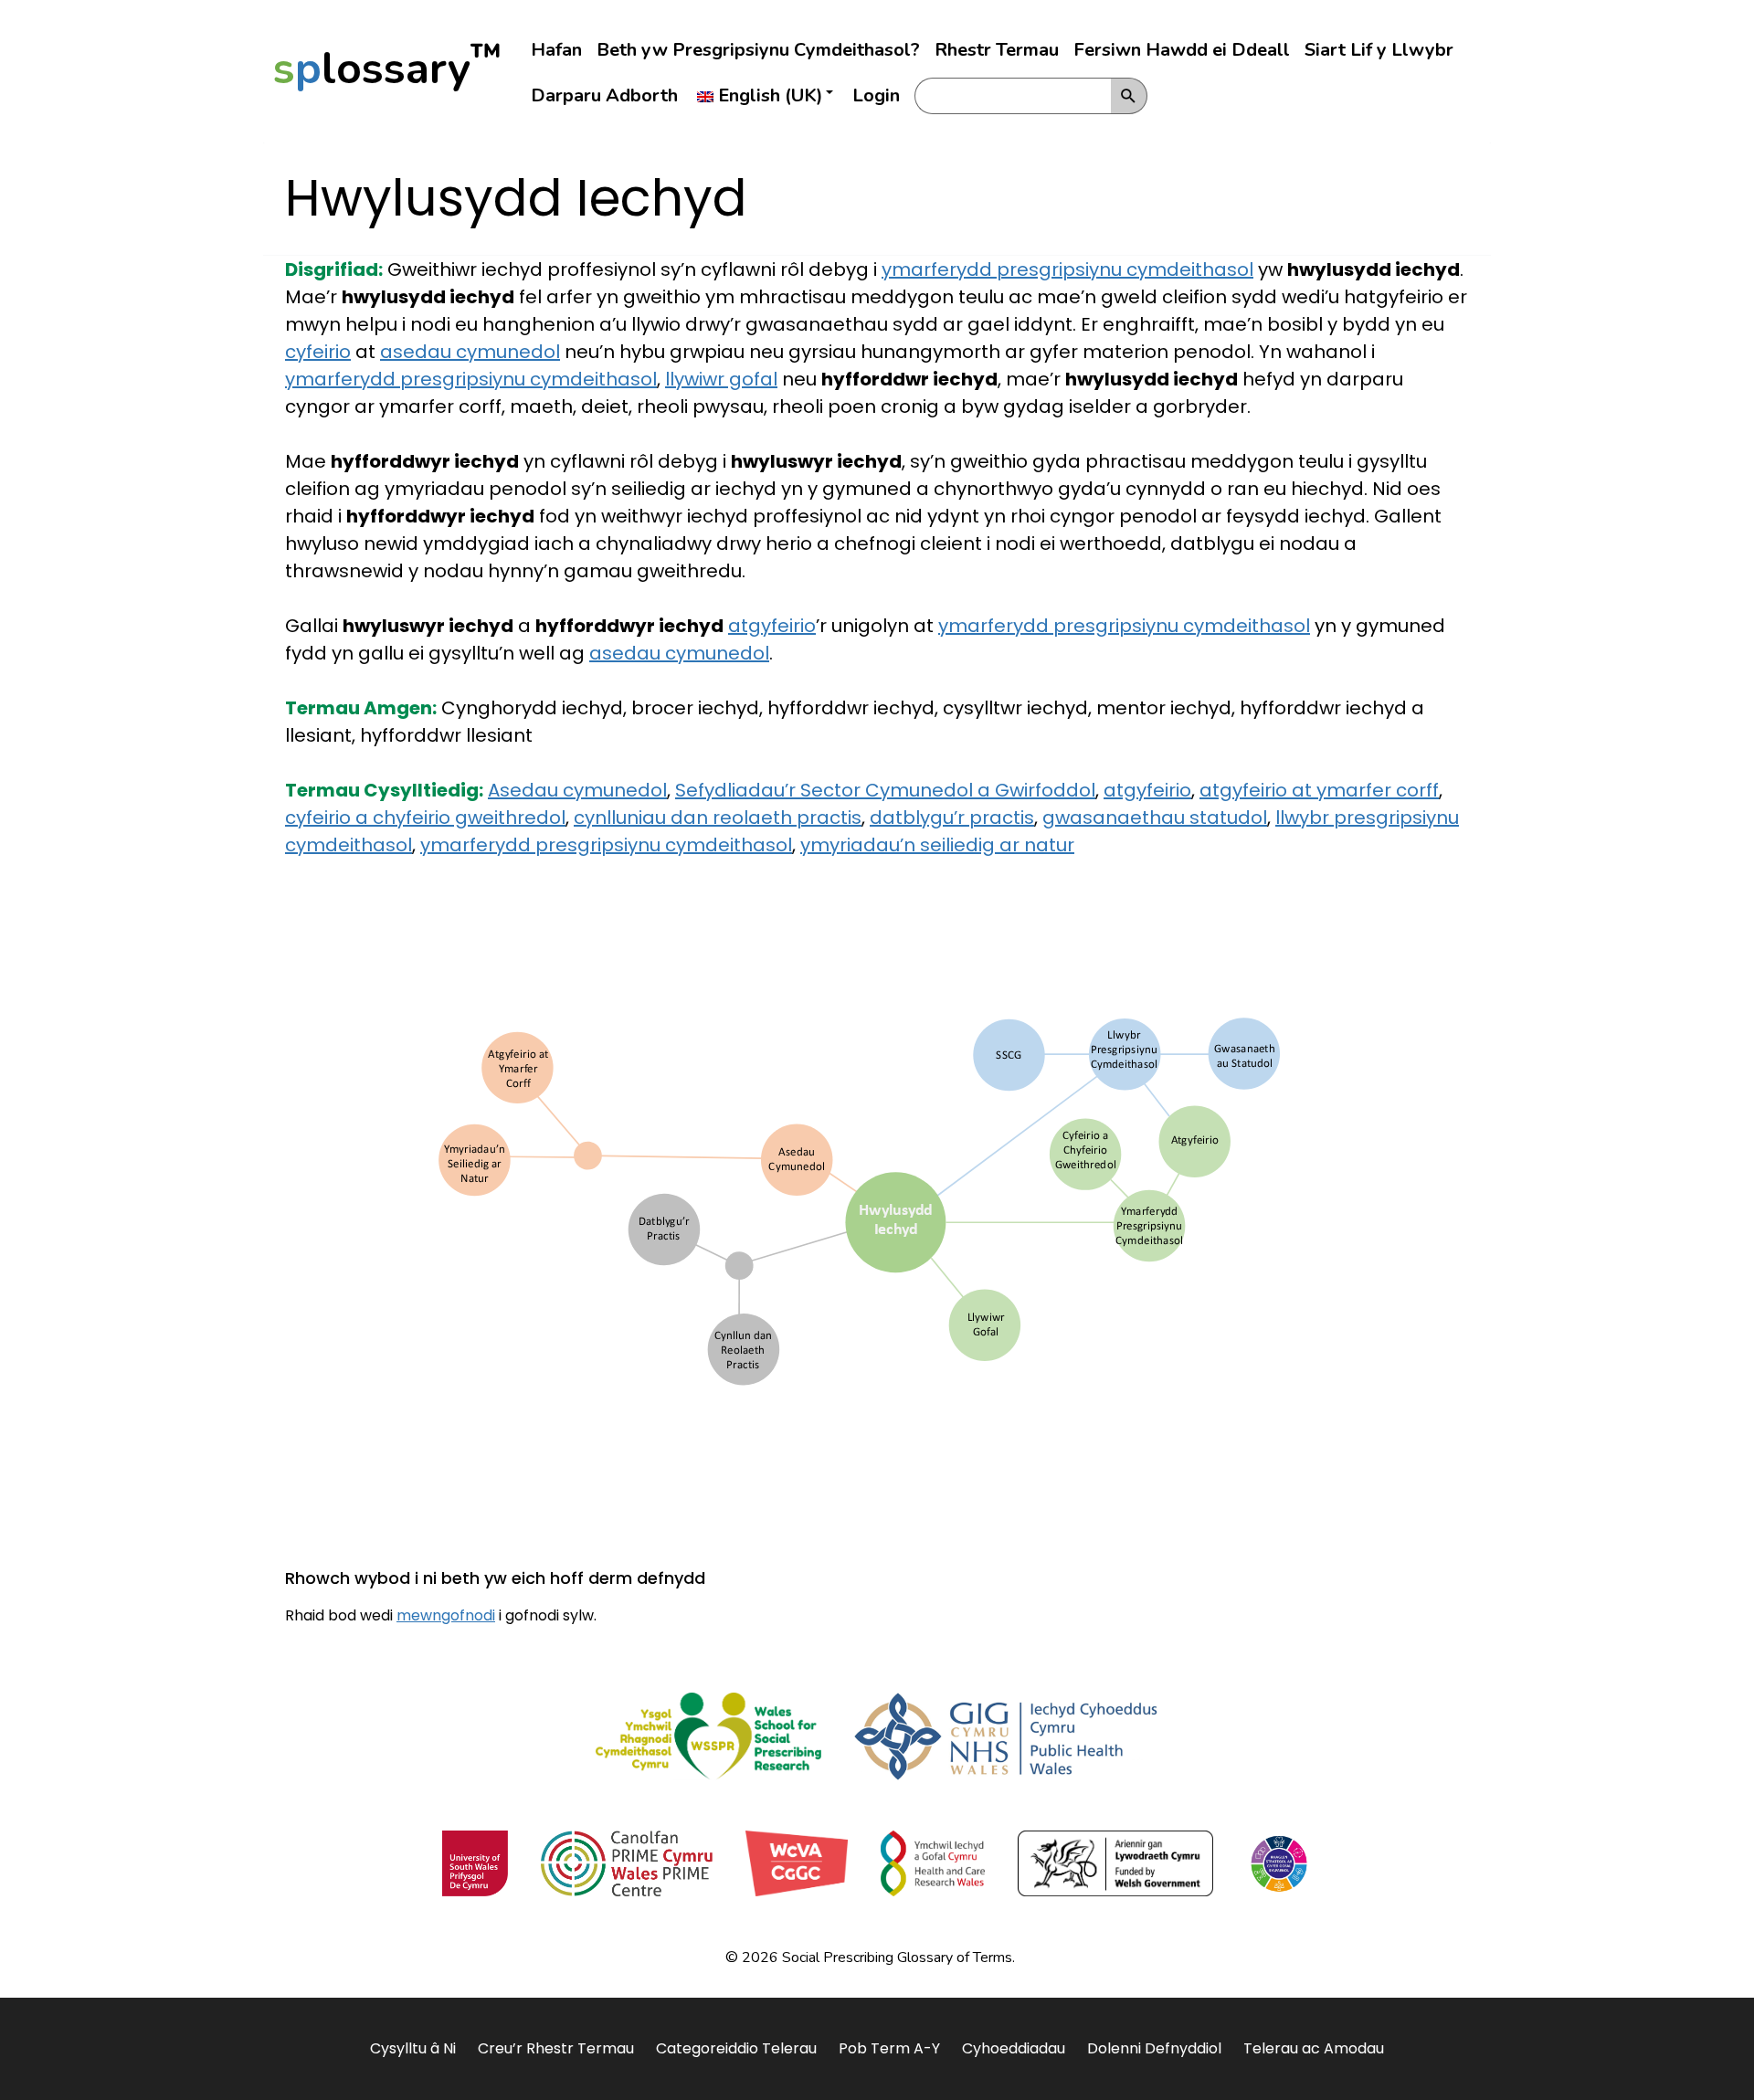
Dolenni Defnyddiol (1154, 2048)
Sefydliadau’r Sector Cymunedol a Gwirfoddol (885, 790)
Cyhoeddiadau (1014, 2048)
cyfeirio (318, 352)
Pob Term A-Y (889, 2048)
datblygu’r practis (952, 818)
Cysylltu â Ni (413, 2048)
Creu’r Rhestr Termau (556, 2048)
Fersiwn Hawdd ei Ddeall (1182, 50)
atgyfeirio (772, 626)
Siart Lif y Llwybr (1379, 50)
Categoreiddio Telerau (736, 2048)
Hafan (556, 50)
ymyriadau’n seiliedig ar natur (937, 845)
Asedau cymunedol (577, 790)
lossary (387, 69)
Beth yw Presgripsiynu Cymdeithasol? (758, 50)
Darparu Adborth (604, 95)
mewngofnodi (446, 1615)
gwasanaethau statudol (1155, 818)
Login (876, 95)
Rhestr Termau (997, 50)
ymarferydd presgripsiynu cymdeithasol (1067, 269)
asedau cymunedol (470, 352)
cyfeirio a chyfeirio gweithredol (425, 818)
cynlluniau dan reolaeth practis (718, 818)
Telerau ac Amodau (1314, 2048)
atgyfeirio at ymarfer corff (1319, 790)
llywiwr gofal (721, 379)
